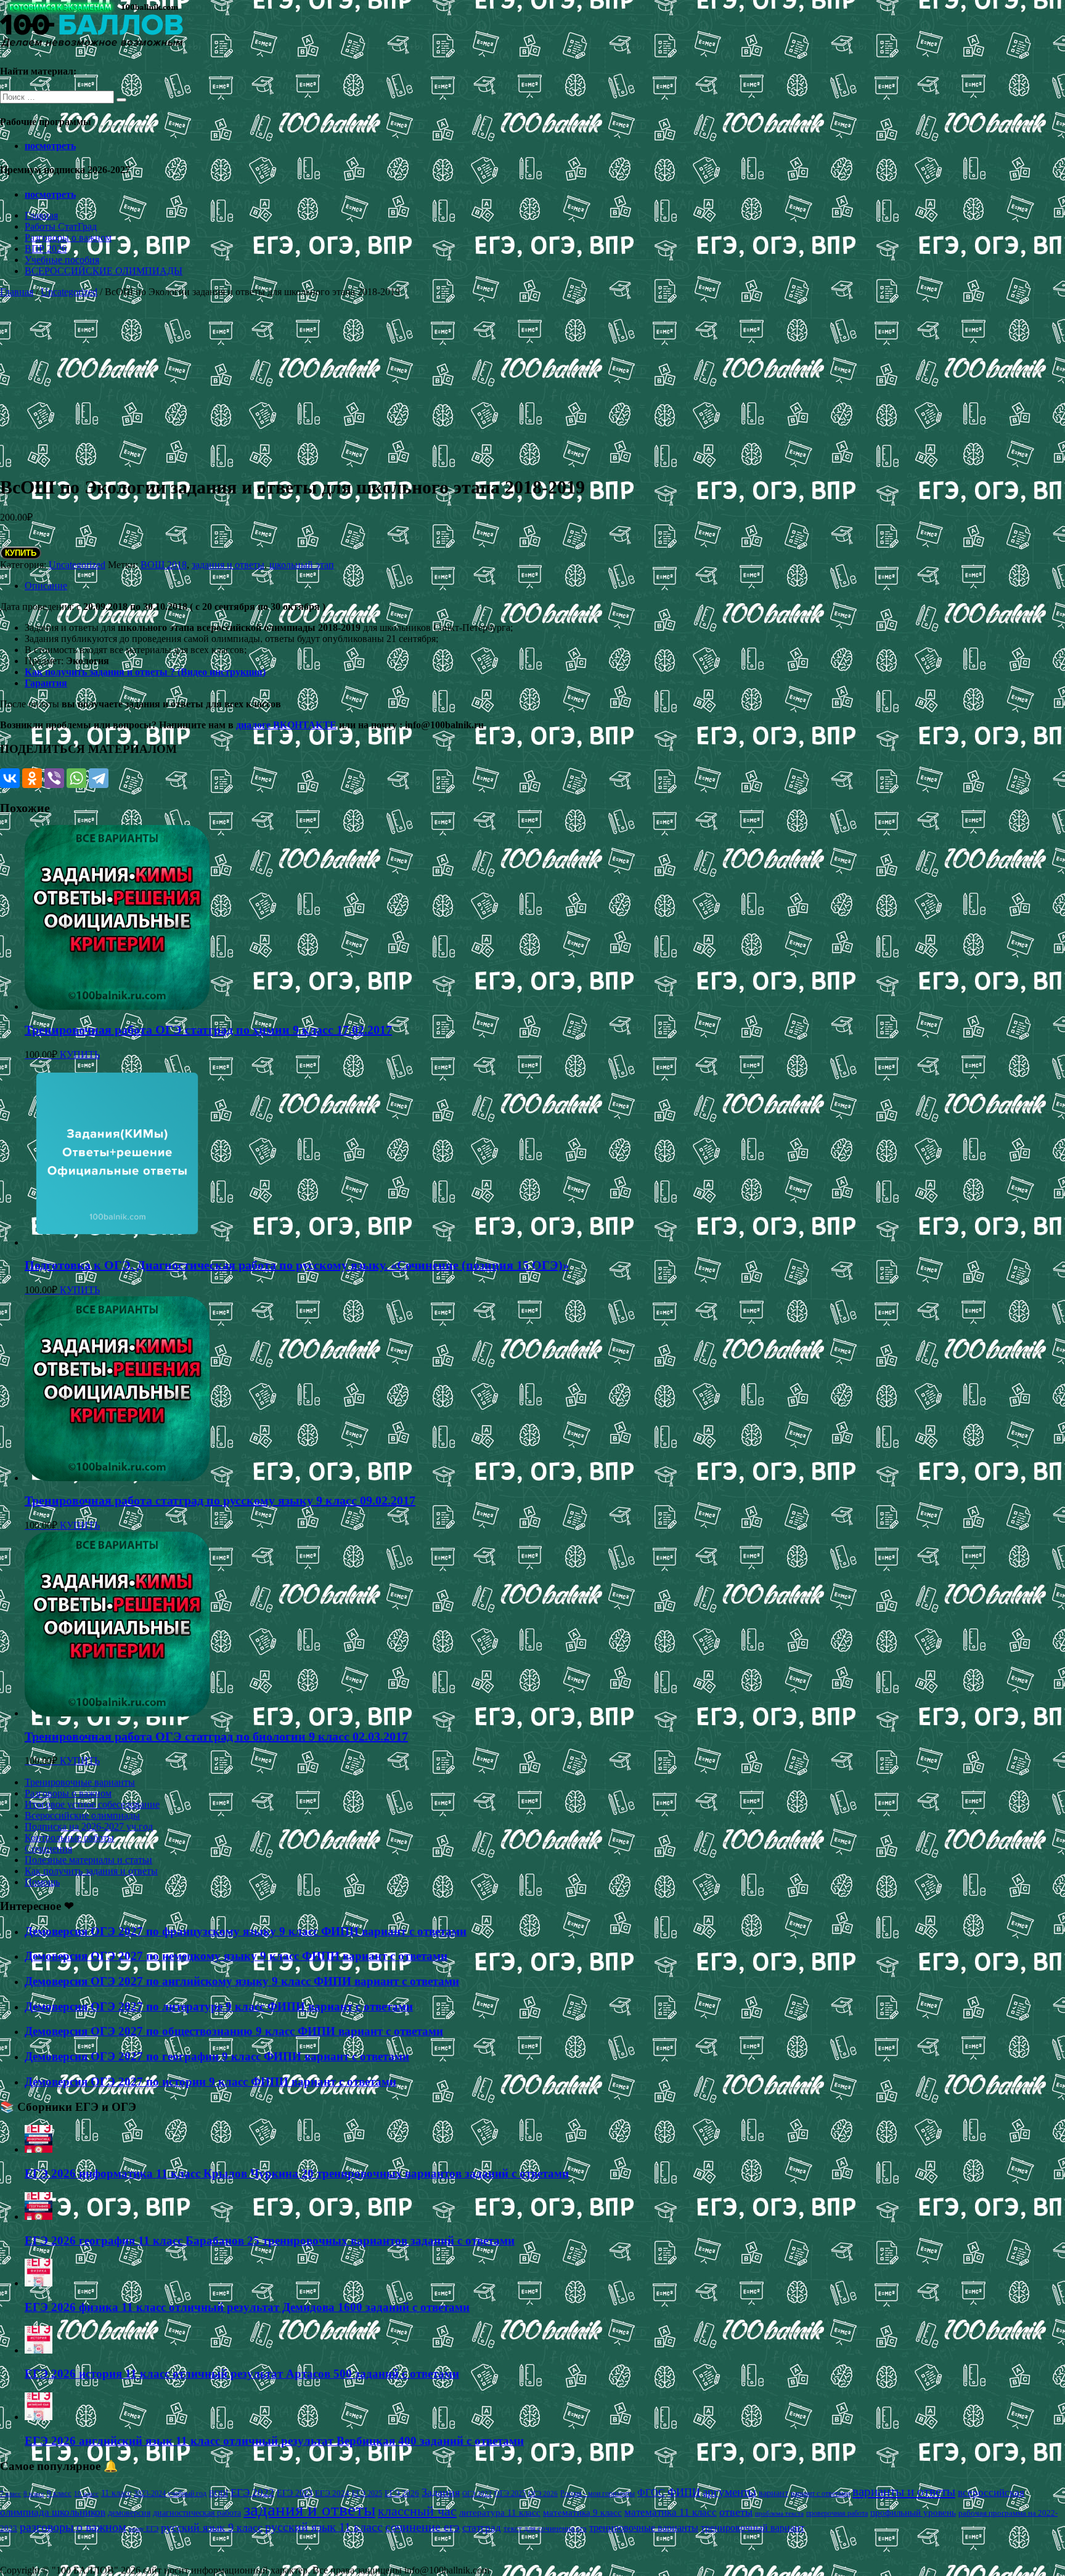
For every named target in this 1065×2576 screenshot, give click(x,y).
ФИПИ (684, 2492)
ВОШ (218, 2493)
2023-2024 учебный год (170, 2493)
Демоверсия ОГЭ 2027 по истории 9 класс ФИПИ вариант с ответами (210, 2082)
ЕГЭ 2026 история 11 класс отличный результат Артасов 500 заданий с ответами (242, 2374)
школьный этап (302, 565)
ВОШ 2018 (164, 565)
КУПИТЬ (21, 553)
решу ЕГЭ (144, 2529)
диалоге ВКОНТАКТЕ (286, 725)
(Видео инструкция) (222, 672)
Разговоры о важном (68, 238)
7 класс (10, 2493)
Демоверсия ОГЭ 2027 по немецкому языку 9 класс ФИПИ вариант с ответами (236, 1956)
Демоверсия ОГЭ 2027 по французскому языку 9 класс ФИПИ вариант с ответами (246, 1931)
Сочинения (48, 1849)
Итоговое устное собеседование (92, 1804)
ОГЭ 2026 (543, 2493)
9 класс (59, 2493)
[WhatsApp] (76, 778)
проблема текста (779, 2513)
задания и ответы (228, 565)
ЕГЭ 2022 (252, 2492)
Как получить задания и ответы (91, 1871)
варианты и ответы (904, 2492)
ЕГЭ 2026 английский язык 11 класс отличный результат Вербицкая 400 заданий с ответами (274, 2441)
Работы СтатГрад (61, 226)
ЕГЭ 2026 (402, 2493)
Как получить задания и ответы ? (101, 672)
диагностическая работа (197, 2513)
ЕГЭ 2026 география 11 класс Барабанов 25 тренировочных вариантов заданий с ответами (270, 2241)
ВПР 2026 (46, 249)
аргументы (729, 2492)
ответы (736, 2512)
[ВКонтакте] (10, 778)
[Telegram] (99, 778)
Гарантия (46, 683)
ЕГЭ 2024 (332, 2493)
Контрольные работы (69, 1838)
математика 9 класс (582, 2513)
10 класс (86, 2494)
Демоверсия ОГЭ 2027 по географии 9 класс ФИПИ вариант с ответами (217, 2056)
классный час (417, 2511)
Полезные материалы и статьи (88, 1860)
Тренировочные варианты (80, 1782)
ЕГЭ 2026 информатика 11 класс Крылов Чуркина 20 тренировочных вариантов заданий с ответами (297, 2173)
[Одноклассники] (32, 778)
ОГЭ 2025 (510, 2493)
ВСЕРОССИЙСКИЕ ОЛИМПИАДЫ (104, 271)
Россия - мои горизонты (598, 2493)
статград (482, 2528)
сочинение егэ (422, 2527)
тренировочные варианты (644, 2528)
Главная (41, 215)
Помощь (42, 1882)
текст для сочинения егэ (545, 2529)
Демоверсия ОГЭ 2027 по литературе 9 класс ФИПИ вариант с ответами (219, 2006)
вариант (773, 2493)
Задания (441, 2492)
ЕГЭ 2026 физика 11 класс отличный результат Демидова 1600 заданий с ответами (247, 2307)
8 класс (34, 2493)
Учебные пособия (62, 260)
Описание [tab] (46, 586)
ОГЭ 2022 (477, 2493)
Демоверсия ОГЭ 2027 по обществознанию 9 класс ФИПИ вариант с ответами (234, 2031)
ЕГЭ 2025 (367, 2493)
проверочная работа (837, 2513)
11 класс (116, 2493)
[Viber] (54, 778)
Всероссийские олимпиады (82, 1815)
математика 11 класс (671, 2512)
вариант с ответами (820, 2493)
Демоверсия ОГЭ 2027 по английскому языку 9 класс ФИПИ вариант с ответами (242, 1981)
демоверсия (129, 2513)
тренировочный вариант (753, 2528)
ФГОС (651, 2493)
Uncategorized (69, 292)
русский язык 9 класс (212, 2527)
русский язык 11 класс (324, 2527)
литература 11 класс (500, 2513)
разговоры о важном (73, 2527)
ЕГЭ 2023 (295, 2493)
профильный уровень (913, 2513)
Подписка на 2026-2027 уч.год (89, 1826)
